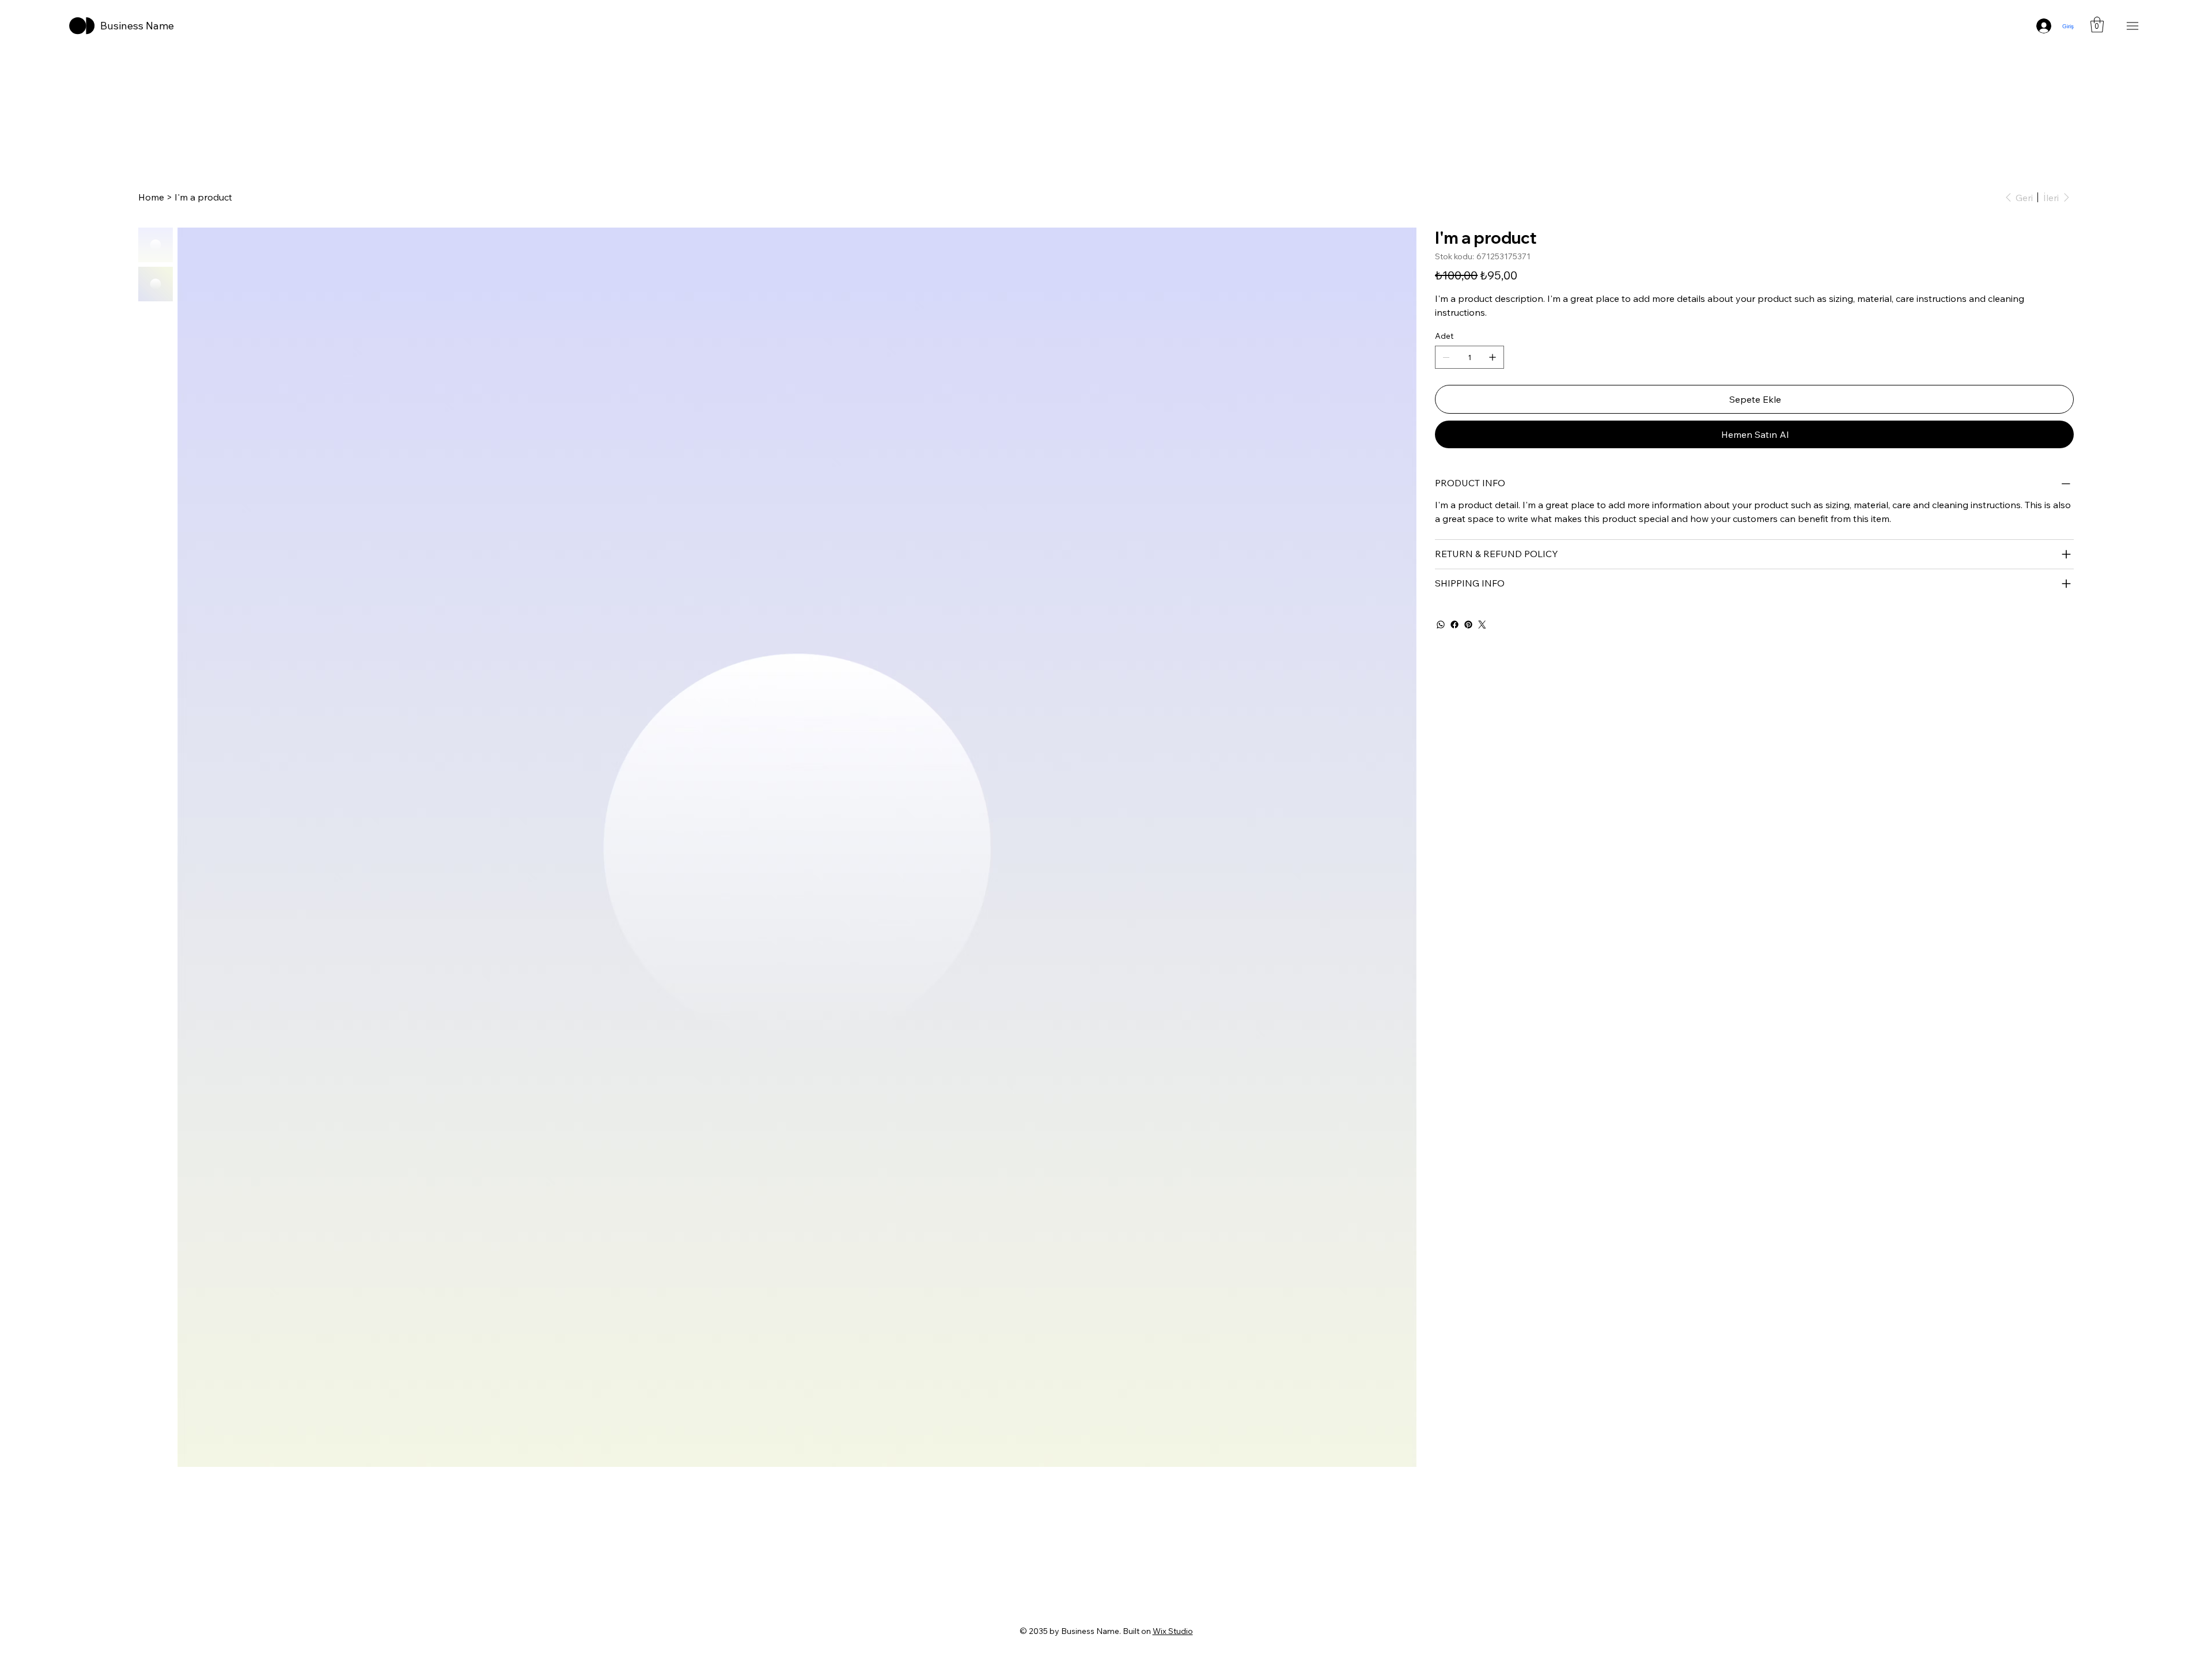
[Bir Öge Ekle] (1493, 357)
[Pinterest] (1468, 625)
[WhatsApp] (1441, 625)
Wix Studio (1173, 1631)
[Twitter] (1482, 625)
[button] (2097, 24)
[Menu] (2133, 26)
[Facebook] (1455, 625)
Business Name (137, 26)
